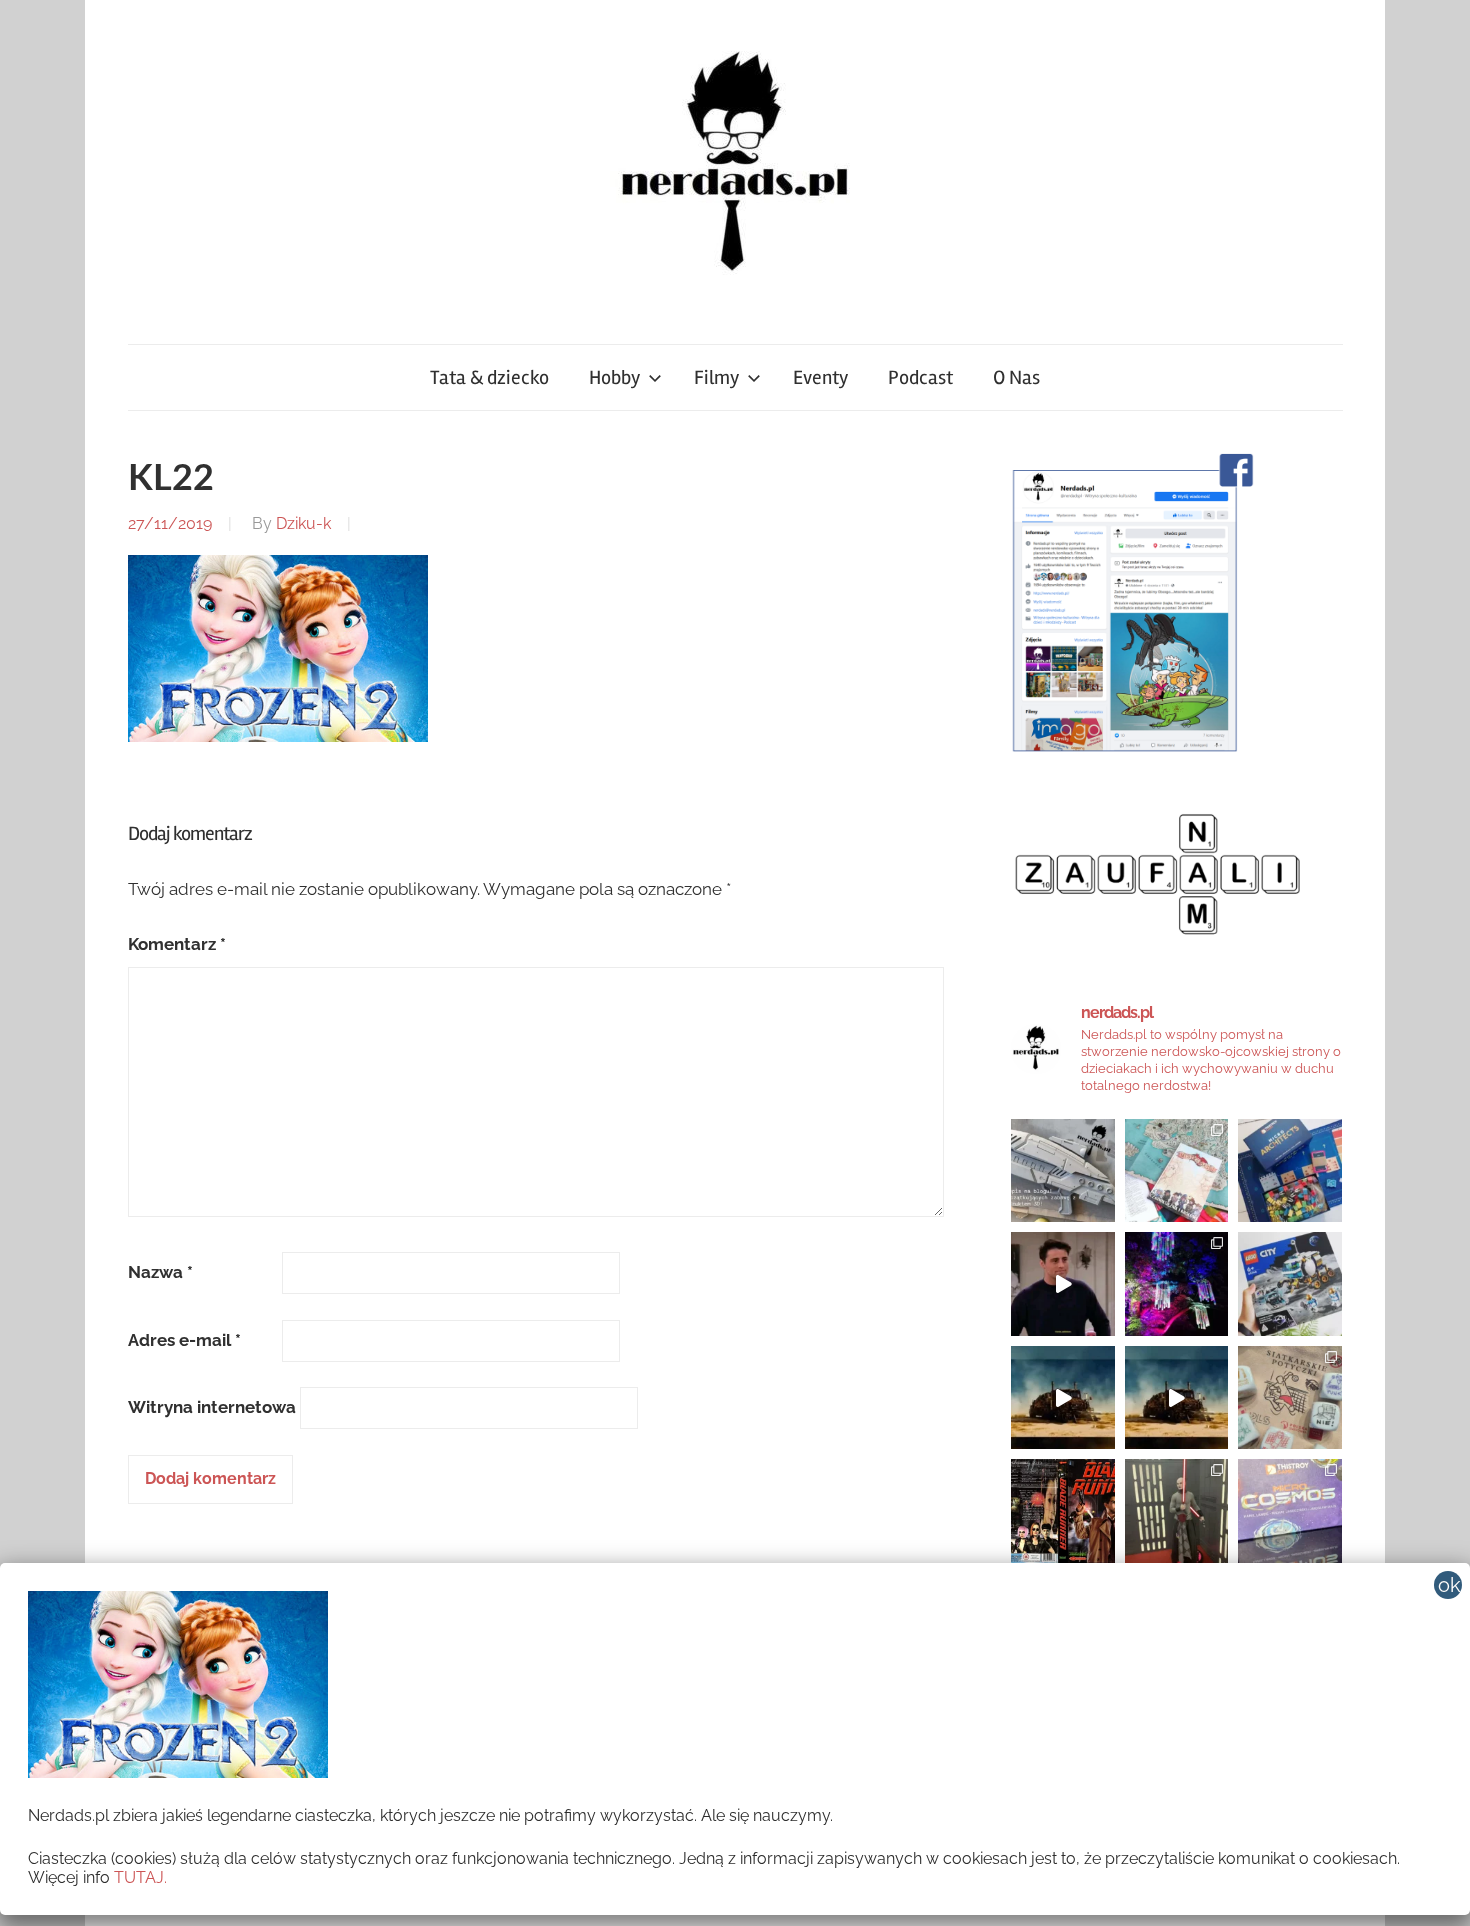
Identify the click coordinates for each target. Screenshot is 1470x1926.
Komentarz (177, 944)
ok (1449, 1585)
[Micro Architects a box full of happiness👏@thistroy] (1290, 1171)
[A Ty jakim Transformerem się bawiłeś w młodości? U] (1063, 1398)
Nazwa (160, 1272)
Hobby (614, 377)
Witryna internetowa (212, 1407)
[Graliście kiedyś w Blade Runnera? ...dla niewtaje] (1063, 1511)
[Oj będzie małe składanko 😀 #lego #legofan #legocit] (1290, 1284)
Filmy (716, 377)
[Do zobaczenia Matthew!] (1063, 1284)
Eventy (820, 377)
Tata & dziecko (489, 377)
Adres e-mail (184, 1340)
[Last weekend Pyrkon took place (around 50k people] (1177, 1511)
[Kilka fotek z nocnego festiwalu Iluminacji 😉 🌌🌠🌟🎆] (1177, 1284)
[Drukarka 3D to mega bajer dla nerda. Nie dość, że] (1063, 1171)
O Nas (1016, 377)
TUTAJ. (140, 1877)
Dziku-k (303, 523)
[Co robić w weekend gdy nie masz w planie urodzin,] (1177, 1171)
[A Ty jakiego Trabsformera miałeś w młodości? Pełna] (1177, 1398)
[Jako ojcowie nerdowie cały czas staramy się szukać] (1290, 1398)
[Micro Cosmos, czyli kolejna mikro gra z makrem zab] (1290, 1511)
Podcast (920, 377)
